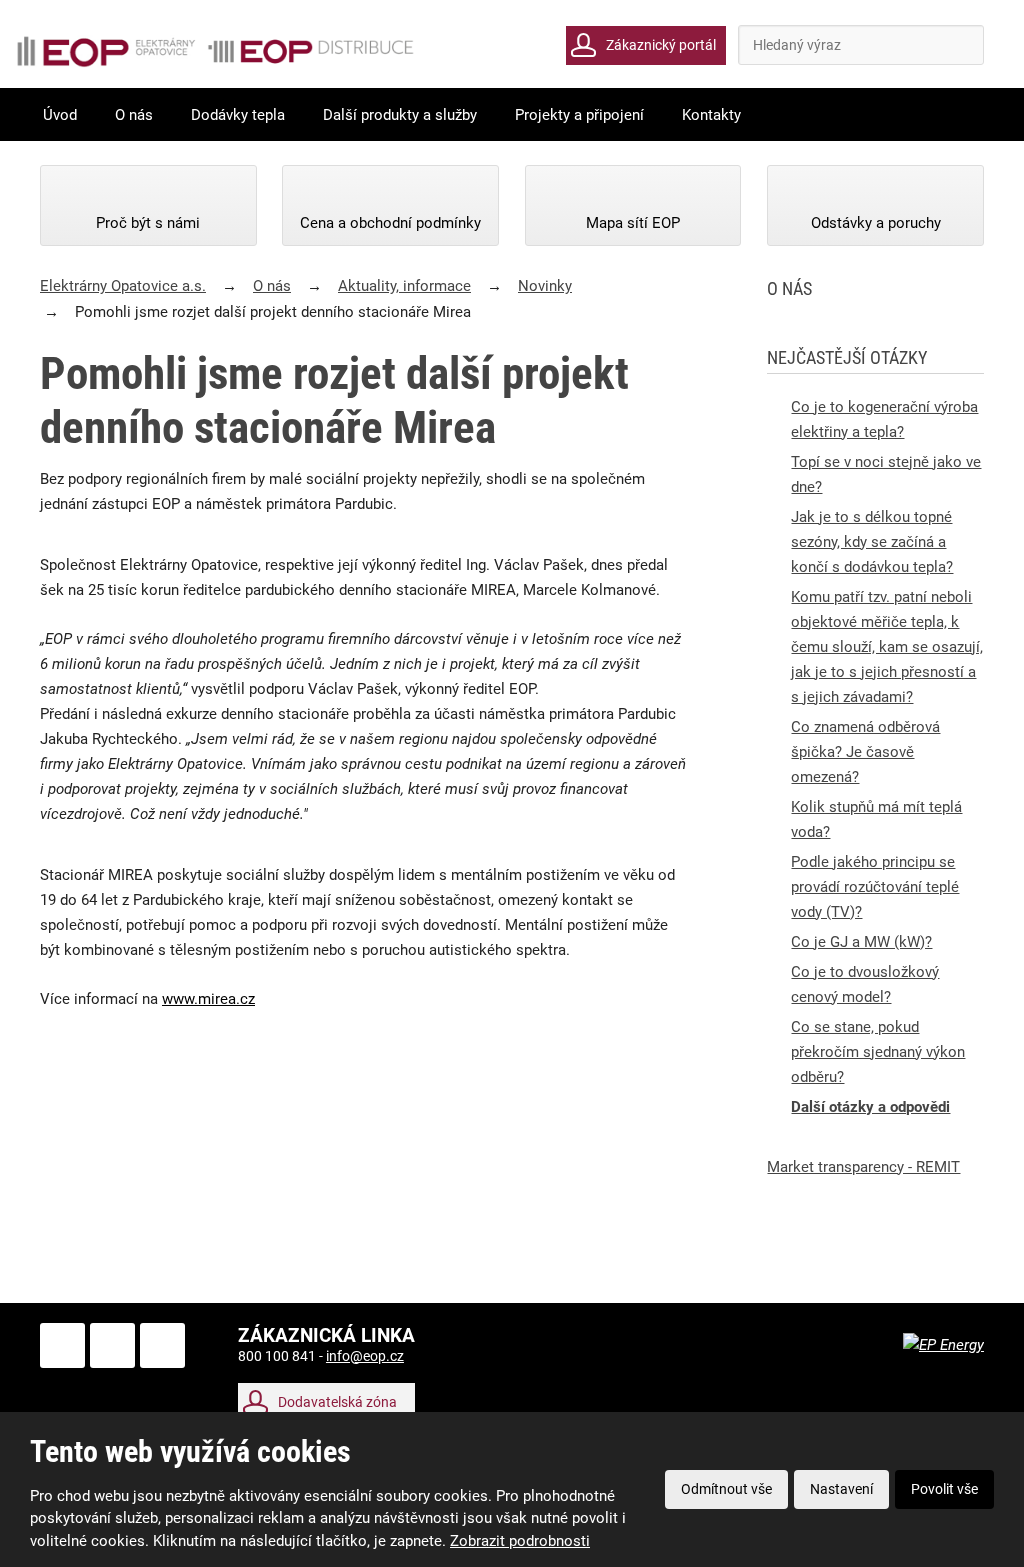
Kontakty (711, 115)
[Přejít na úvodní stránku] (215, 51)
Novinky (545, 286)
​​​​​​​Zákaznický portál (661, 45)
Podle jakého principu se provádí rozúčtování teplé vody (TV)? (875, 887)
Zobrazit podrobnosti (520, 1541)
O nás (134, 115)
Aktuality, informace (404, 286)
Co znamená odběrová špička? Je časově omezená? (865, 752)
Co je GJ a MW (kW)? (861, 942)
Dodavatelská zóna (337, 1402)
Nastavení (841, 1489)
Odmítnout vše (726, 1489)
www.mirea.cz (208, 999)
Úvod (60, 115)
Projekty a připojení (579, 115)
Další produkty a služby (400, 115)
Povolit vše (944, 1489)
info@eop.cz (365, 1356)
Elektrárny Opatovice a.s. (123, 286)
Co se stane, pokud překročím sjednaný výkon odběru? (878, 1052)
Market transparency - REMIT (863, 1167)
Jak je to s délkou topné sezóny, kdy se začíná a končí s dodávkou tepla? (872, 542)
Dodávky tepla (238, 115)
